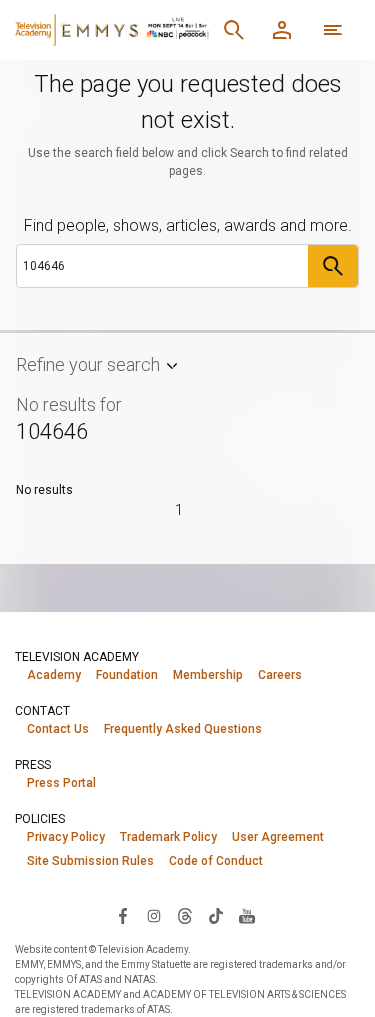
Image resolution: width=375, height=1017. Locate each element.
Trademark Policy (168, 837)
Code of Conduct (216, 861)
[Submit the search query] (333, 266)
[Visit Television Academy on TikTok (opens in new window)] (216, 915)
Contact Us (58, 729)
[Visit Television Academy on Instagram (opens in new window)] (154, 915)
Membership (208, 675)
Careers (280, 675)
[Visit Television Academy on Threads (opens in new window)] (185, 915)
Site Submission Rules (90, 861)
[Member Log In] (282, 30)
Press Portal (61, 783)
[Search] (234, 30)
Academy (54, 675)
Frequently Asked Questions (183, 729)
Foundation (127, 675)
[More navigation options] (333, 30)
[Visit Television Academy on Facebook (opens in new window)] (123, 915)
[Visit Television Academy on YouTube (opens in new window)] (247, 915)
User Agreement (278, 837)
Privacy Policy (66, 837)
